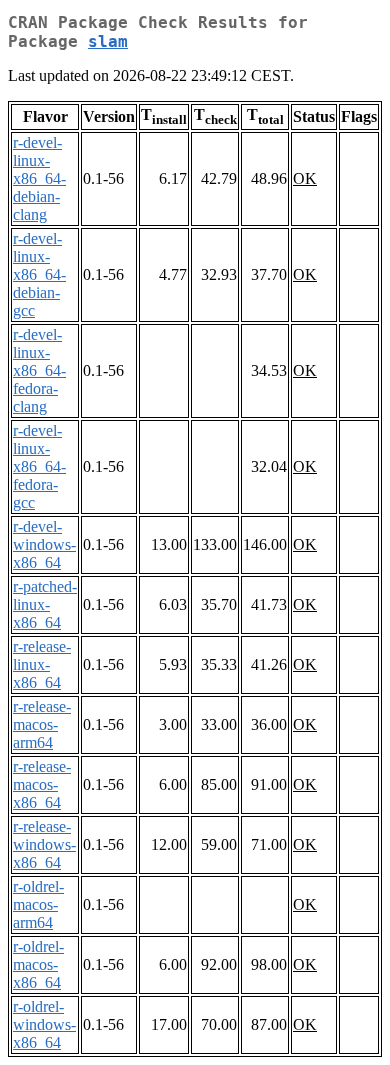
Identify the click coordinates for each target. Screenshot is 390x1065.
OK (305, 178)
